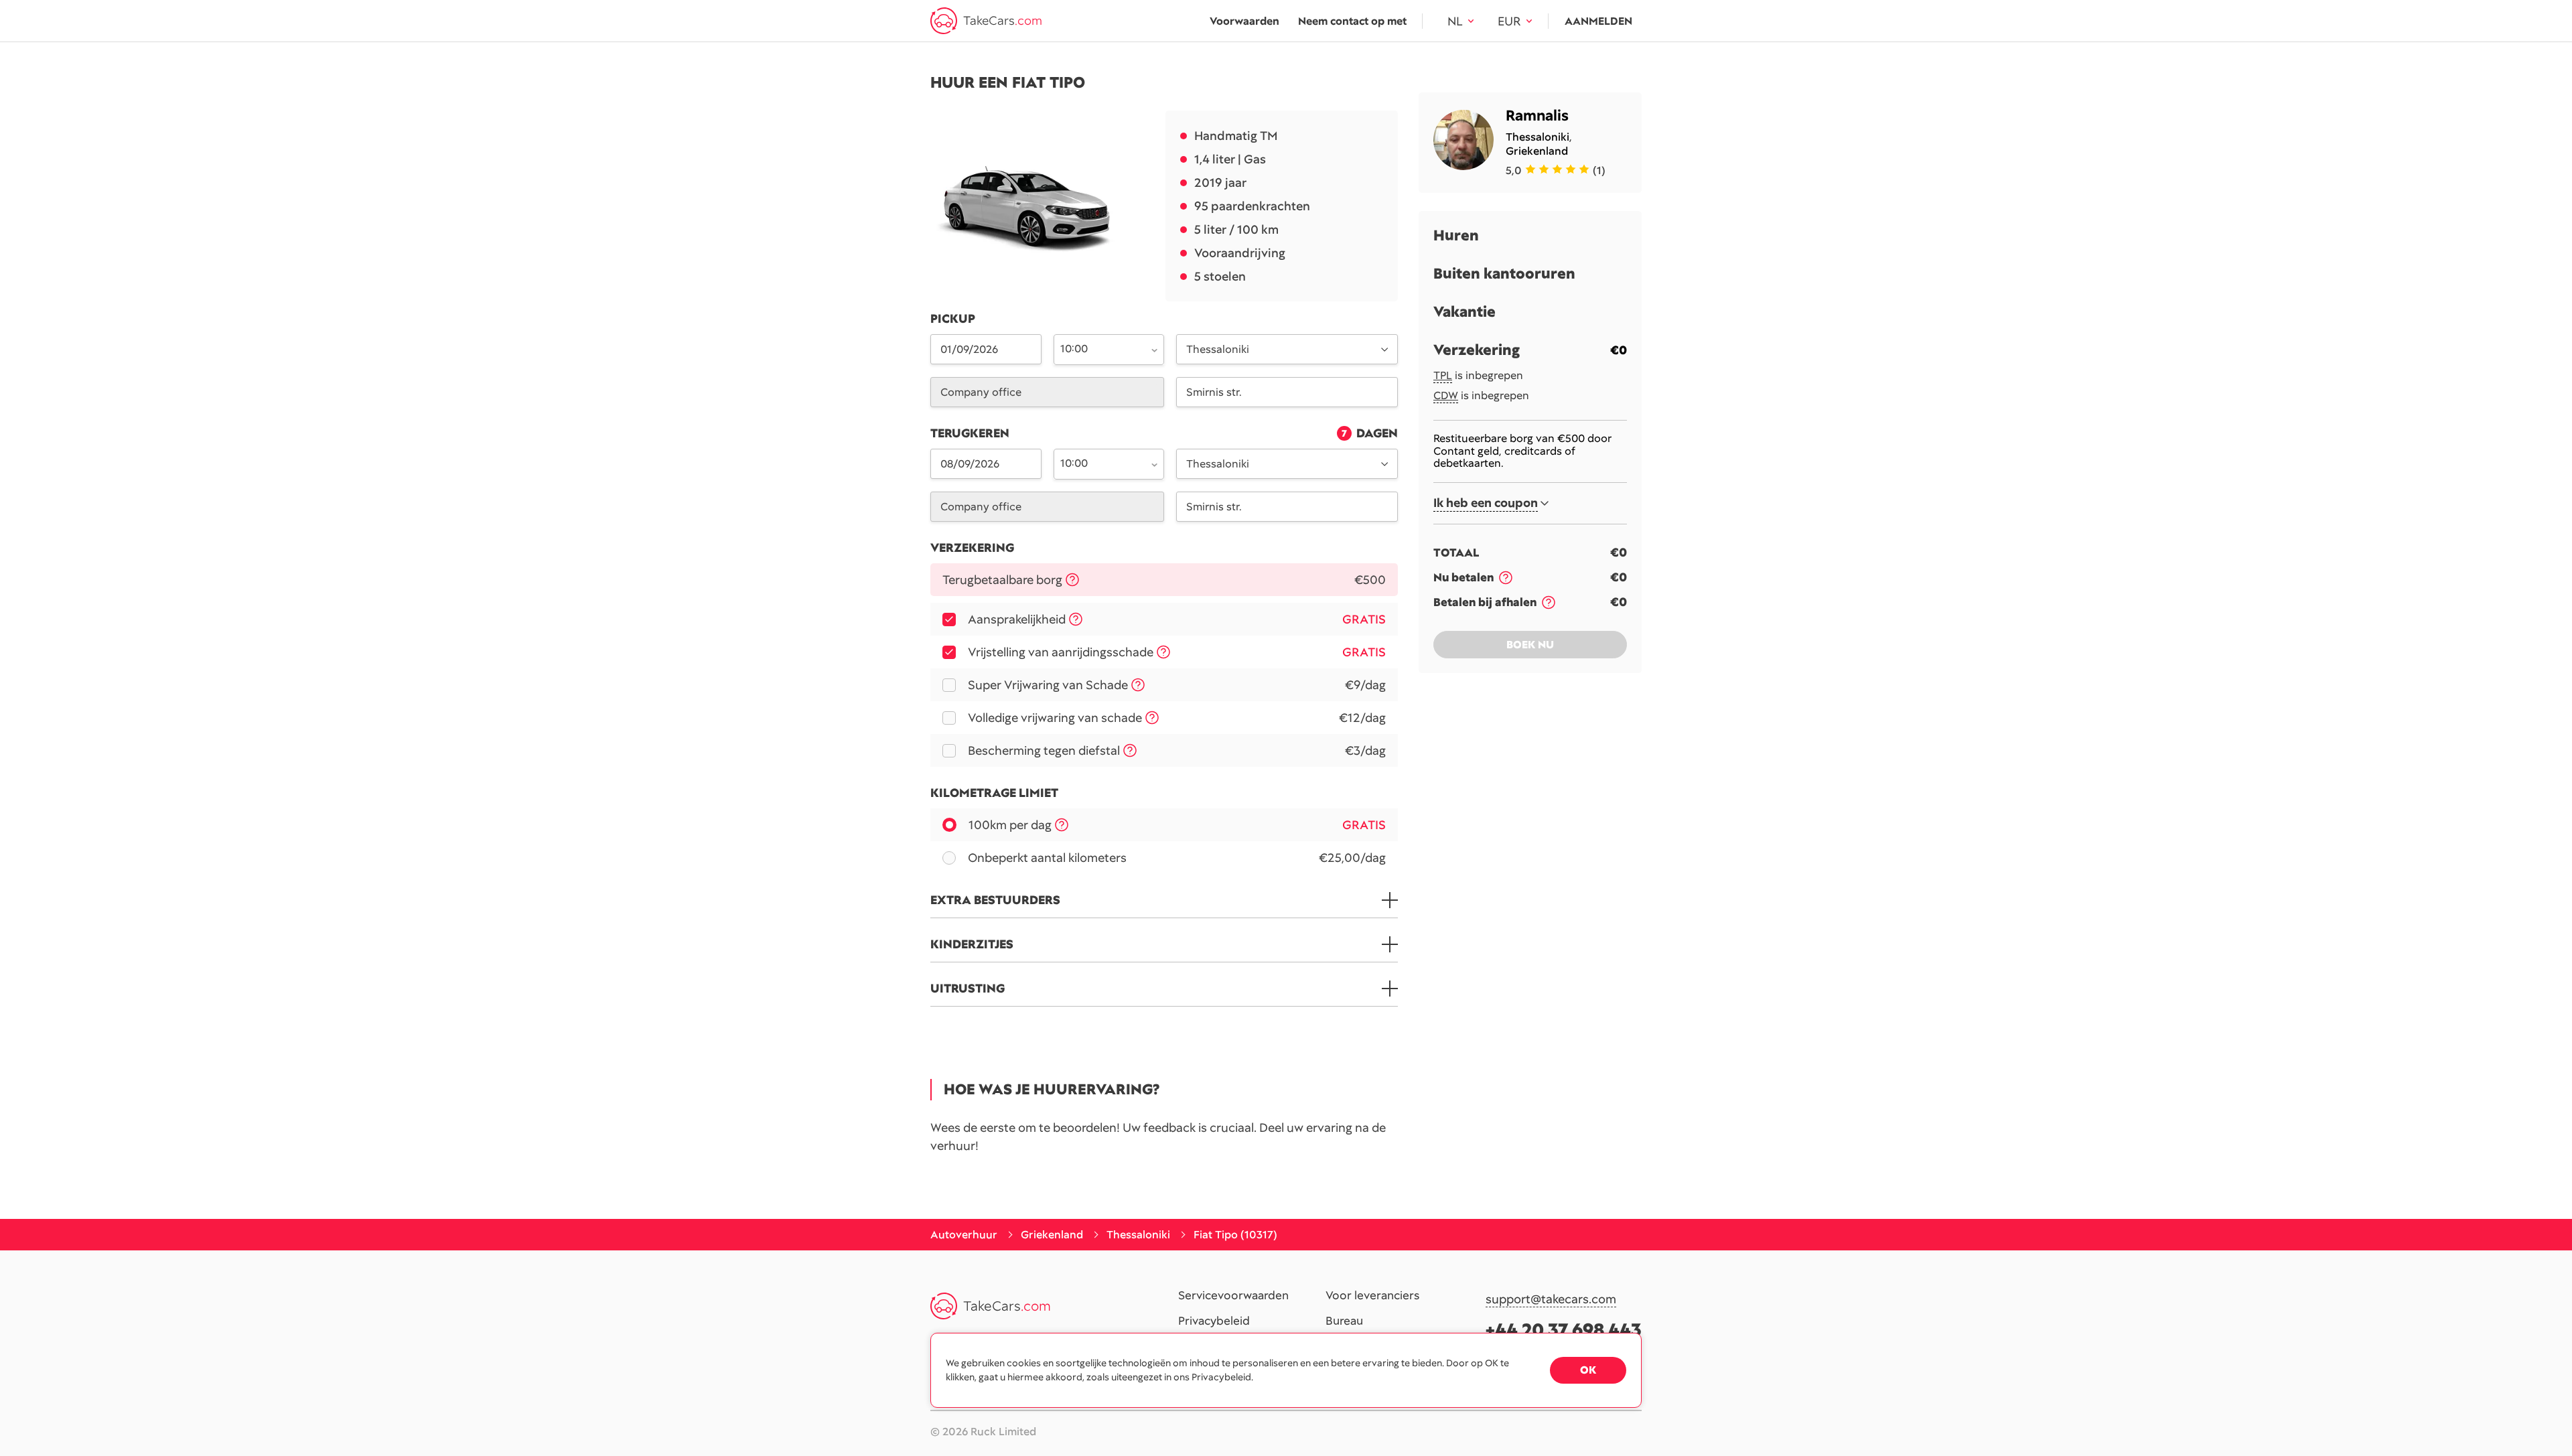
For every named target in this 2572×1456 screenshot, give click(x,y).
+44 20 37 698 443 (1564, 1330)
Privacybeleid (1214, 1321)
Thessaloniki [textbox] (1218, 349)
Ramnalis (1537, 116)
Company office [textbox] (981, 392)
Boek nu (1530, 645)
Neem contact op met (1352, 21)
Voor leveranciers (1372, 1296)
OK (1588, 1370)
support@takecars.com (1551, 1300)
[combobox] (1101, 348)
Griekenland (1537, 151)
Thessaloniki (1538, 137)
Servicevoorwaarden (1233, 1296)
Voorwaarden (1244, 21)
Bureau (1344, 1321)
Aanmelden (1598, 21)
